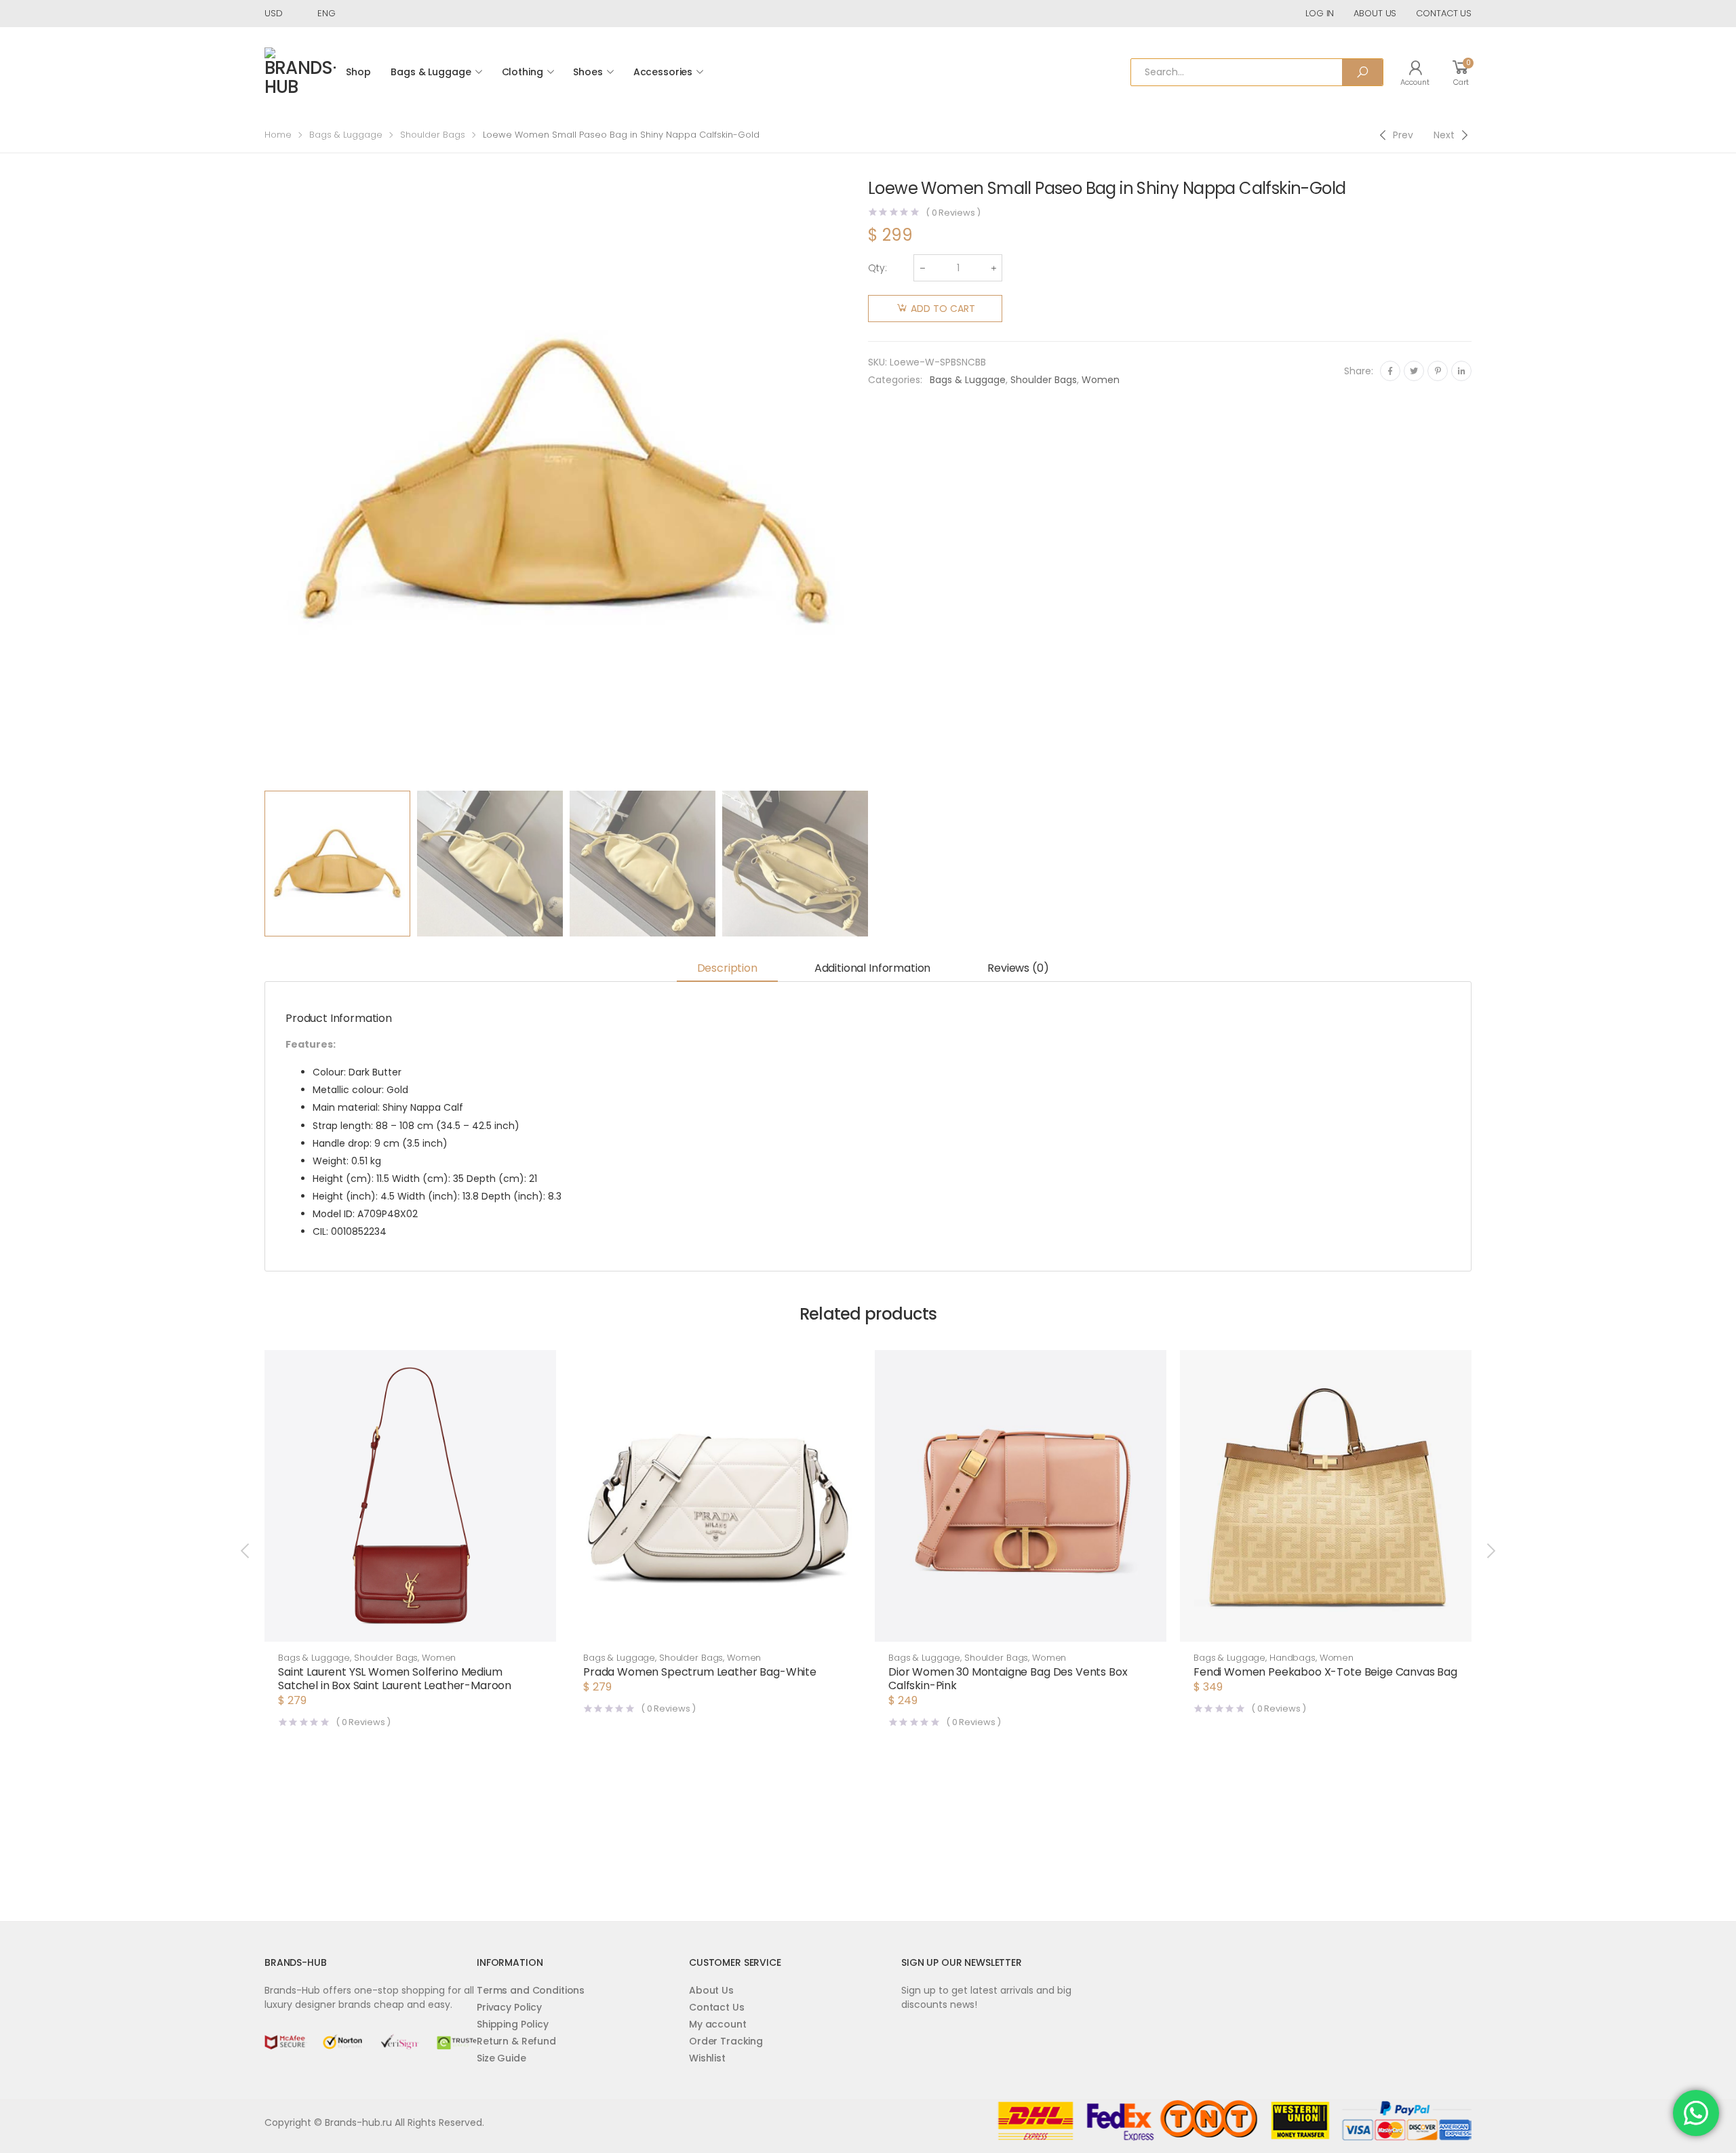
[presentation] (262, 482)
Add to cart (943, 309)
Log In (1320, 13)
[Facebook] (1390, 371)
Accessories (663, 72)
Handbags (1293, 1658)
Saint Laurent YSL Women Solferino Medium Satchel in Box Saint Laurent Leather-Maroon (395, 1679)
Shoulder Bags (433, 135)
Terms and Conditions (531, 1990)
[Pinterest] (1438, 371)
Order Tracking (726, 2041)
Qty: (877, 268)
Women (1101, 380)
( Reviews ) (953, 213)
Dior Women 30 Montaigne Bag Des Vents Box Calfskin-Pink (1008, 1679)
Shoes (588, 72)
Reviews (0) (1018, 968)
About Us (711, 1990)
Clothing (522, 72)
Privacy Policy (509, 2007)
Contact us (1444, 13)
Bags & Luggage (431, 72)
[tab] (727, 969)
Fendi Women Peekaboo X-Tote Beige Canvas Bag (1325, 1672)
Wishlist (707, 2058)
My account (718, 2024)
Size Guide (501, 2058)
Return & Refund (516, 2041)
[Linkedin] (1461, 371)
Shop (358, 72)
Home (278, 135)
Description (727, 968)
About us (1375, 13)
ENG (327, 13)
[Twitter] (1414, 371)
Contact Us (717, 2007)
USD (274, 13)
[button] (410, 1628)
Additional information (872, 968)
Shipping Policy (513, 2024)
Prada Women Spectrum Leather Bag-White (700, 1672)
